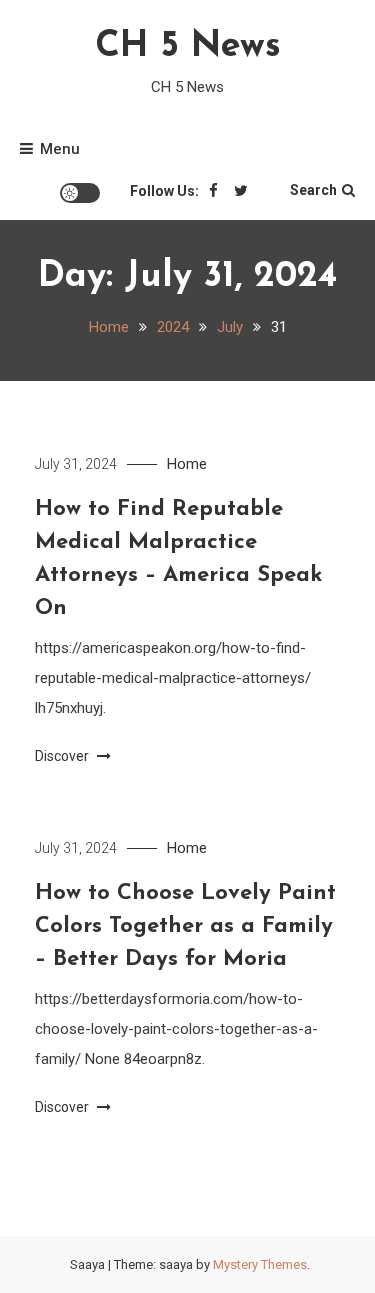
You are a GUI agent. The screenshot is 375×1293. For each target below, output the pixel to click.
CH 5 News (188, 47)
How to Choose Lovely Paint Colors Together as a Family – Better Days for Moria (185, 926)
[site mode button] (80, 193)
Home (187, 464)
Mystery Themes (260, 1264)
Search (313, 190)
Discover (63, 756)
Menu (60, 149)
